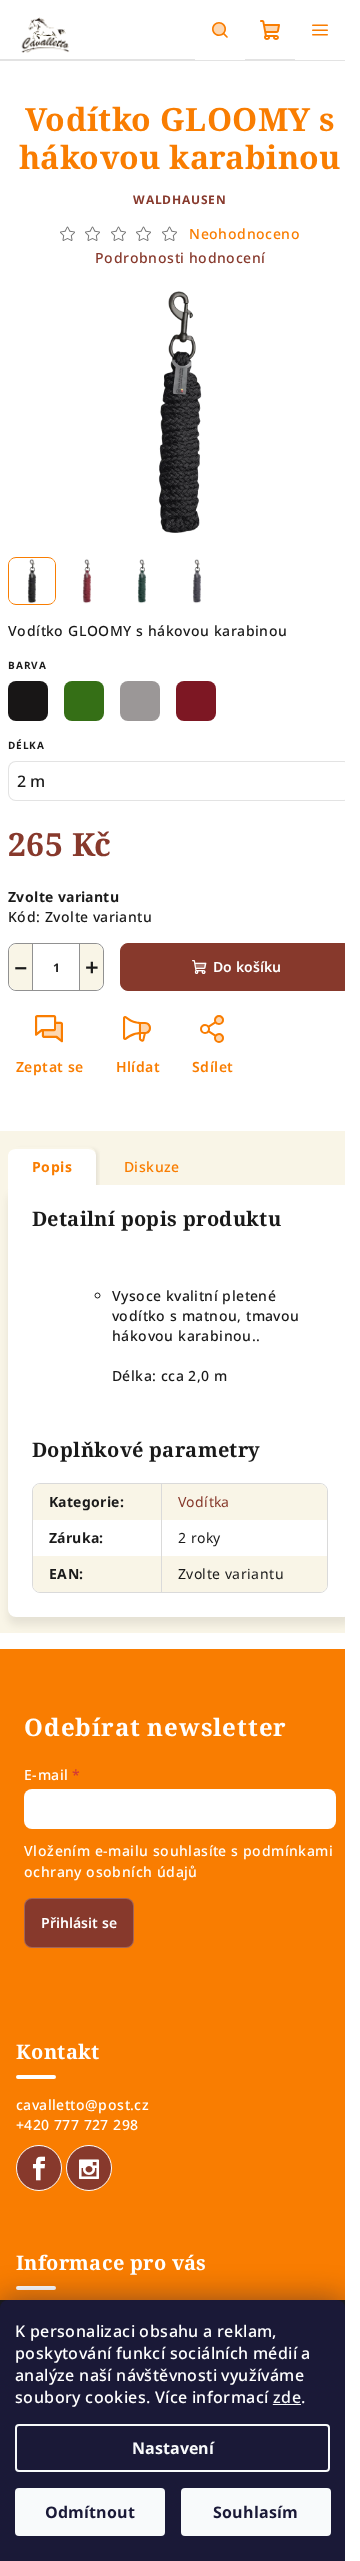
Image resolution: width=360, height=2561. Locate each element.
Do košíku (247, 966)
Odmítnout (90, 2512)
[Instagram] (89, 2168)
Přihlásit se (79, 1922)
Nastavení (173, 2448)
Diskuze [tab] (152, 1166)
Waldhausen (180, 199)
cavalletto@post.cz (82, 2104)
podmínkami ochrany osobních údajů (178, 1860)
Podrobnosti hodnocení (180, 257)
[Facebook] (39, 2168)
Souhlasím (255, 2512)
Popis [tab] (52, 1166)
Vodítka (204, 1501)
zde (287, 2397)
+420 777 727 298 (77, 2124)
